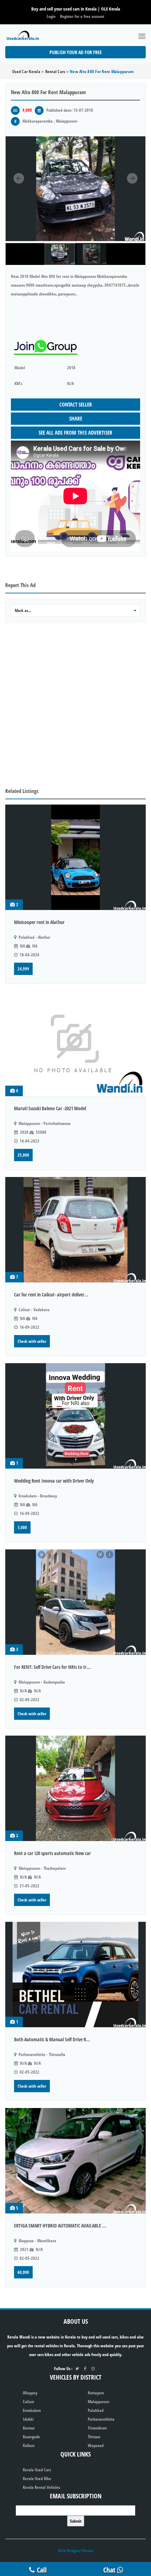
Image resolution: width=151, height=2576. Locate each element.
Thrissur (94, 2437)
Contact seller (76, 404)
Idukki (28, 2419)
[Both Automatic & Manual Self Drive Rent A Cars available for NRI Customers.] (75, 1975)
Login (51, 16)
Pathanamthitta (101, 2419)
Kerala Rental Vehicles (41, 2487)
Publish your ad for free (76, 52)
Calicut (28, 2402)
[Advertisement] (75, 705)
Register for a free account (82, 16)
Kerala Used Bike (37, 2479)
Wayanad (96, 2445)
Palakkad (96, 2410)
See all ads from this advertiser (75, 432)
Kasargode (31, 2437)
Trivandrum (97, 2428)
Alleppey (30, 2393)
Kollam (29, 2445)
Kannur (29, 2428)
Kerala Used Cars (37, 2470)
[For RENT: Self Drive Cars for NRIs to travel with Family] (75, 1602)
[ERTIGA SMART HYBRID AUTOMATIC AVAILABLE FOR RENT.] (75, 2161)
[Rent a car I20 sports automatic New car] (75, 1788)
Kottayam (96, 2393)
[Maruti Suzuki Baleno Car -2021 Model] (75, 1043)
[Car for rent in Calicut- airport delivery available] (75, 1230)
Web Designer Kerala (75, 2551)
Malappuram (99, 2402)
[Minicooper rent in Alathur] (75, 857)
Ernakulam (32, 2410)
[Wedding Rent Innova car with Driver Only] (75, 1416)
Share (76, 418)
